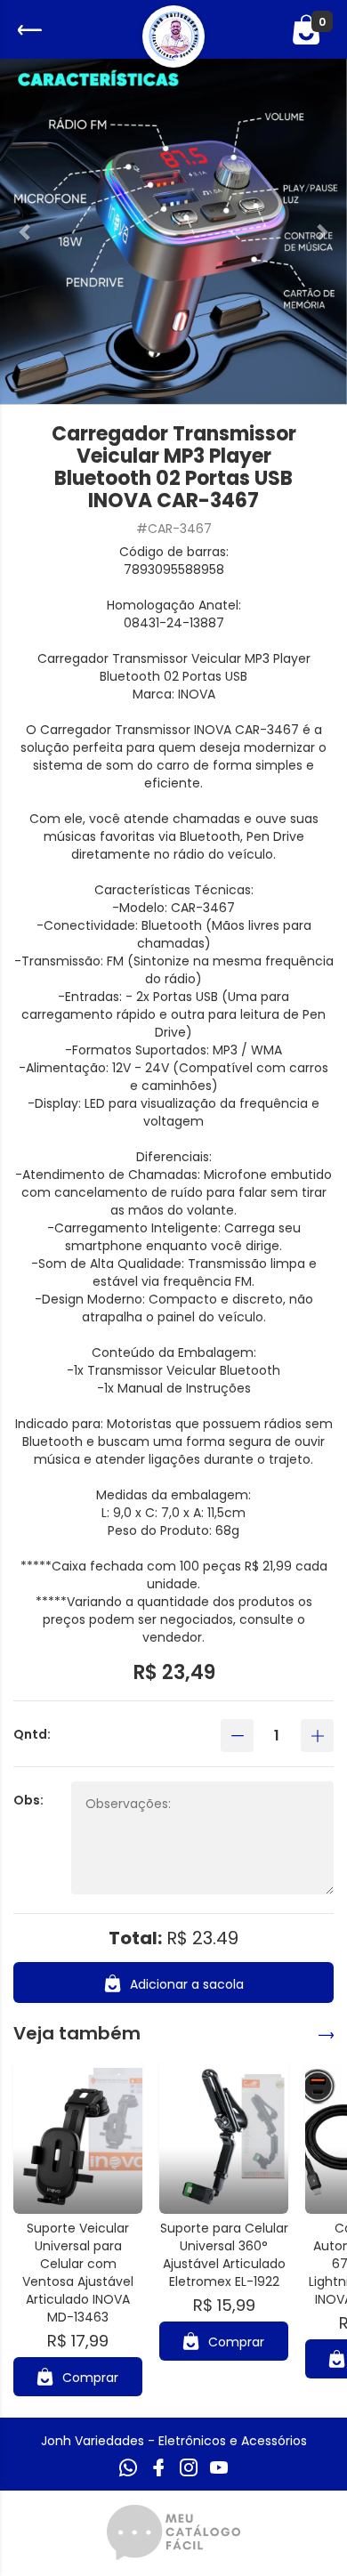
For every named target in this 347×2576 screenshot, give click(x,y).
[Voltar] (28, 30)
